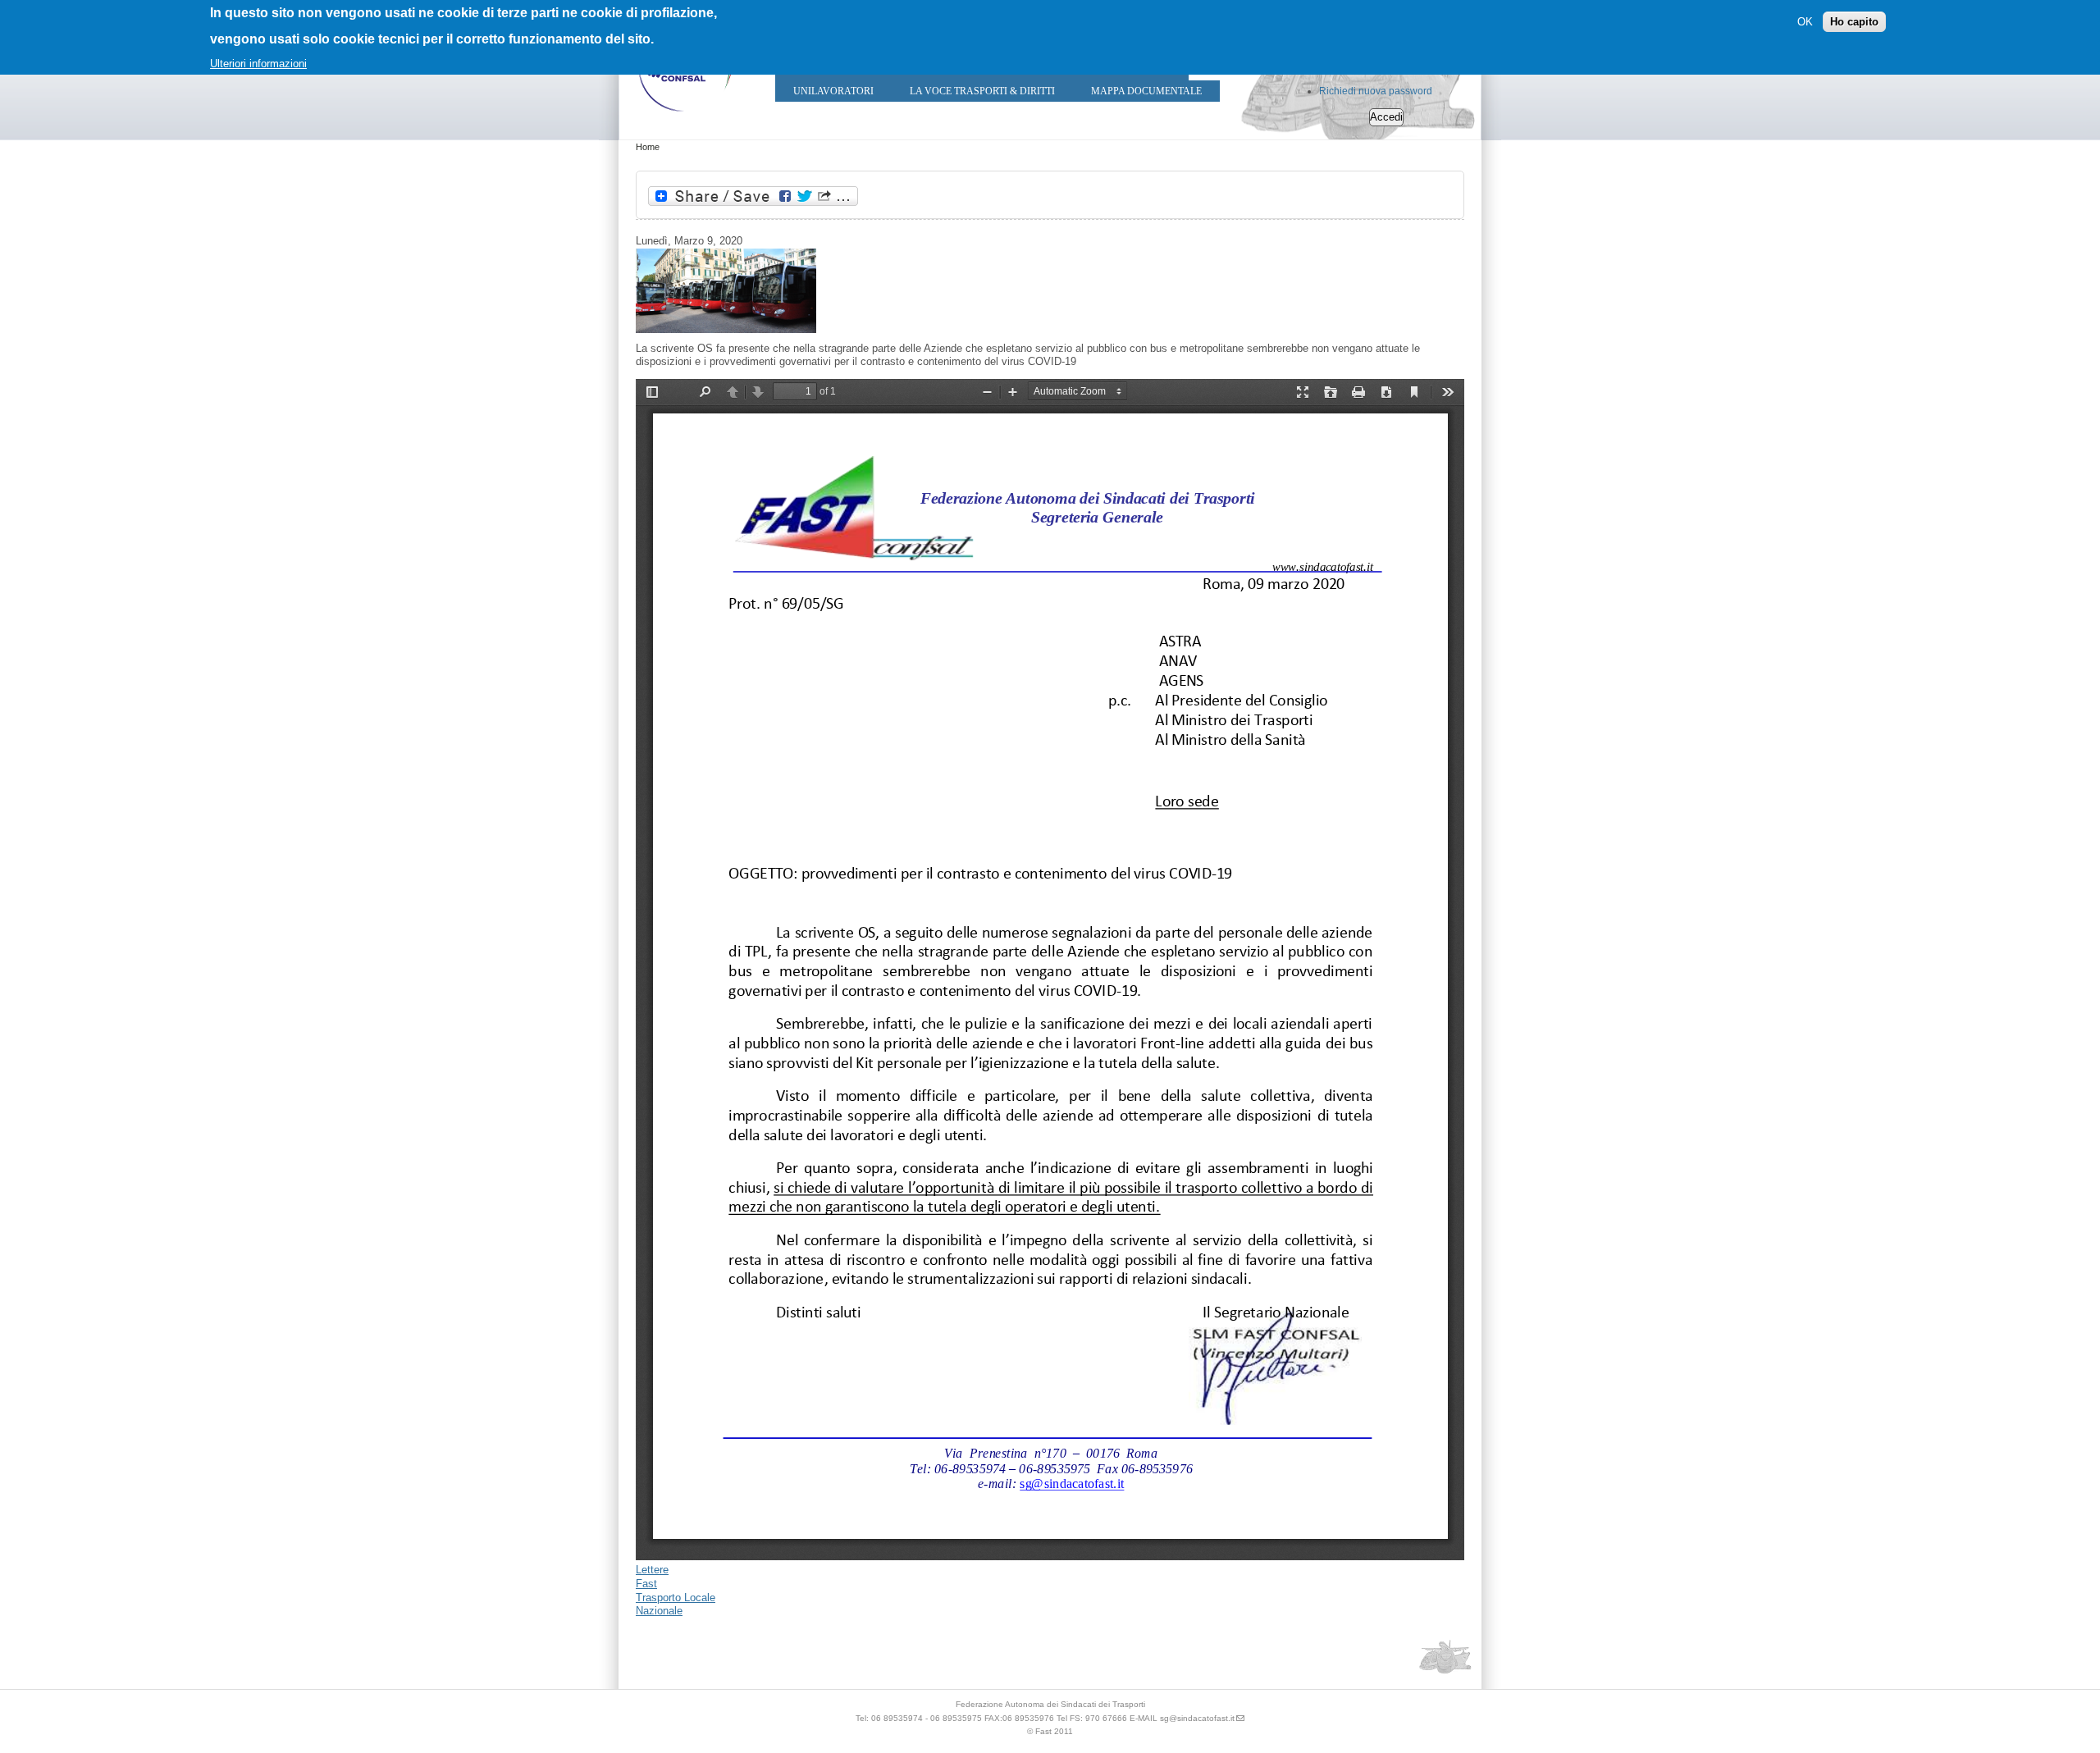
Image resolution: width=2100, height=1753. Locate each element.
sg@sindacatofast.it (1197, 1718)
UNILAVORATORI (833, 91)
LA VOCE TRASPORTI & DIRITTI (982, 91)
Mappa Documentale (1146, 91)
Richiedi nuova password (1376, 91)
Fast (646, 1584)
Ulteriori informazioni (258, 64)
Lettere (652, 1570)
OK (1805, 21)
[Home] (685, 115)
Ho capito (1854, 21)
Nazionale (659, 1611)
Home (648, 147)
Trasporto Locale (676, 1598)
